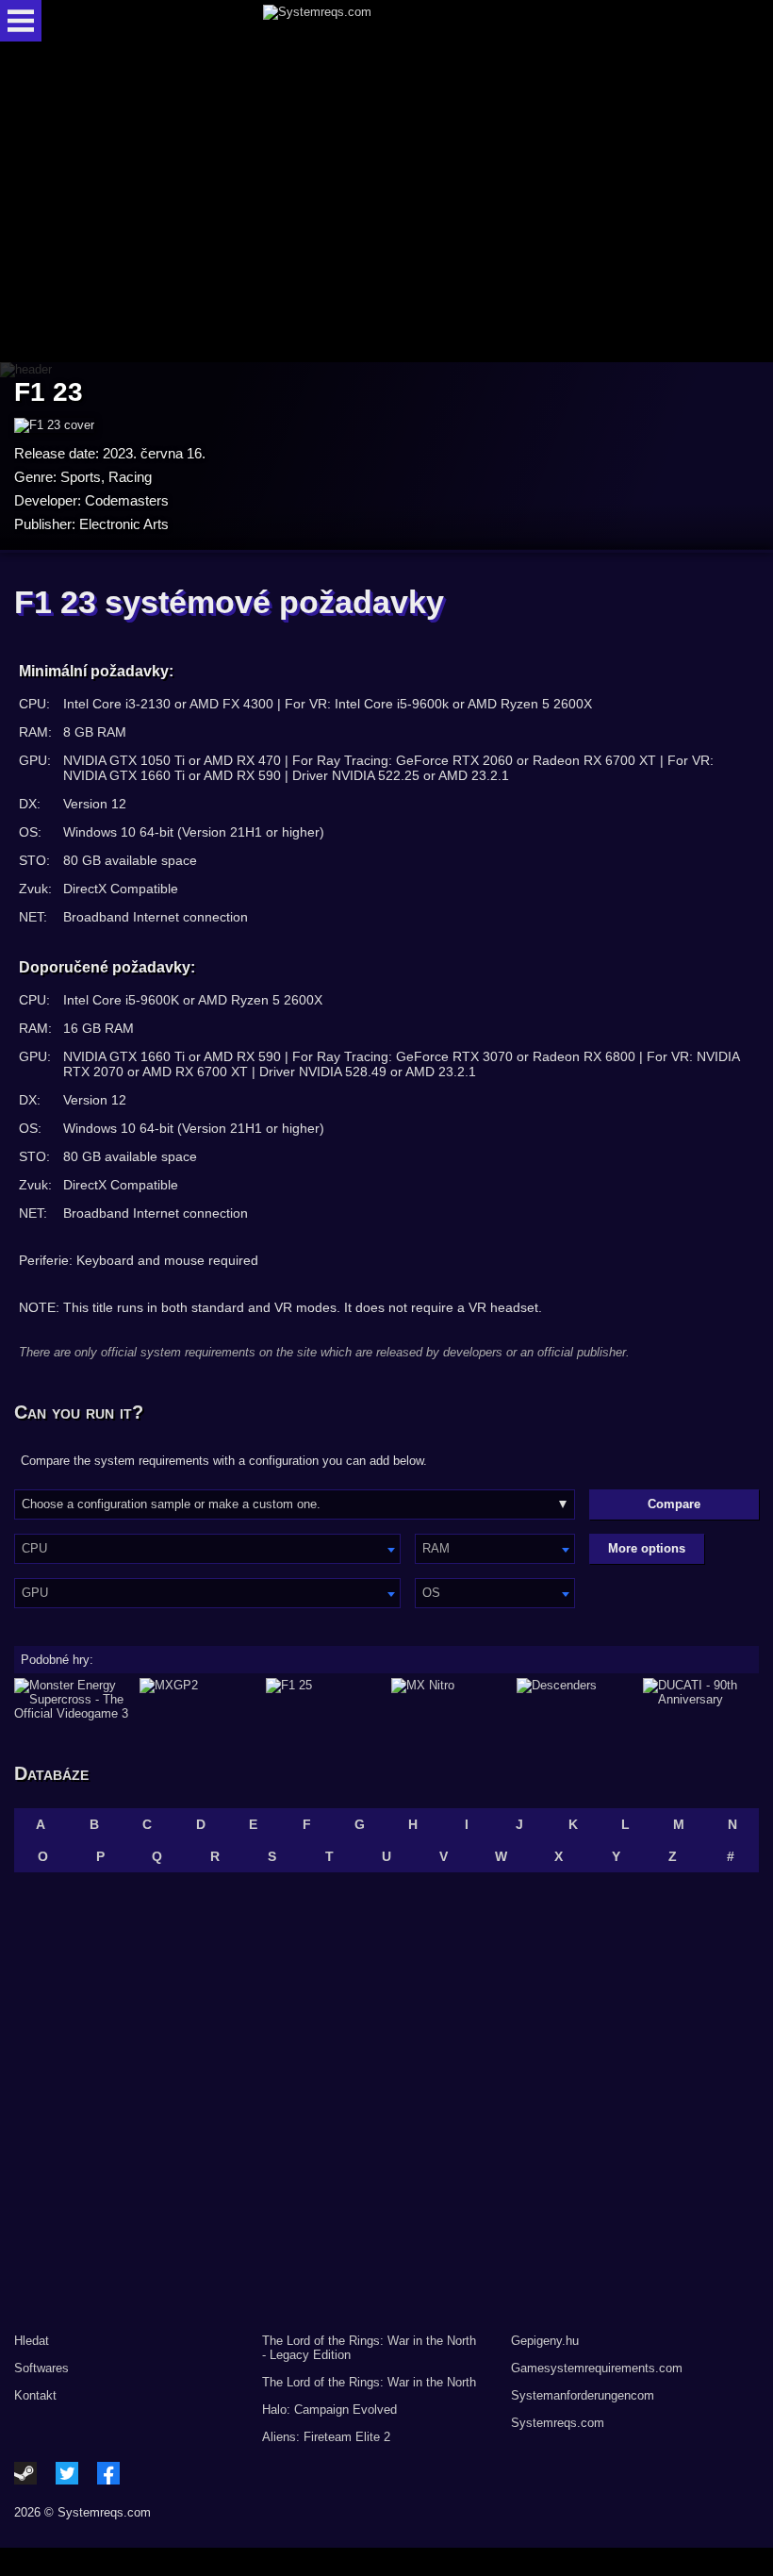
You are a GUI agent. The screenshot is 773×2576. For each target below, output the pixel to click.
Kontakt (35, 2395)
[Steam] (25, 2473)
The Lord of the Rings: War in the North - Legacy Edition (369, 2348)
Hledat (32, 2341)
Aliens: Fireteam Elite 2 (326, 2437)
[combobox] (207, 1549)
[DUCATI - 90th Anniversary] (701, 1699)
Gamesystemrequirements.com (597, 2368)
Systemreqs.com (558, 2423)
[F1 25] (324, 1699)
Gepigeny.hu (545, 2341)
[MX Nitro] (449, 1699)
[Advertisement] (386, 203)
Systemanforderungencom (583, 2395)
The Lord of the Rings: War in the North (369, 2382)
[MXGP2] (197, 1699)
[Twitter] (67, 2473)
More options (647, 1548)
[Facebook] (108, 2473)
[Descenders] (575, 1699)
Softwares (41, 2368)
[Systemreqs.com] (403, 21)
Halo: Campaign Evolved (329, 2410)
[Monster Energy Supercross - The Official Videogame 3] (72, 1699)
